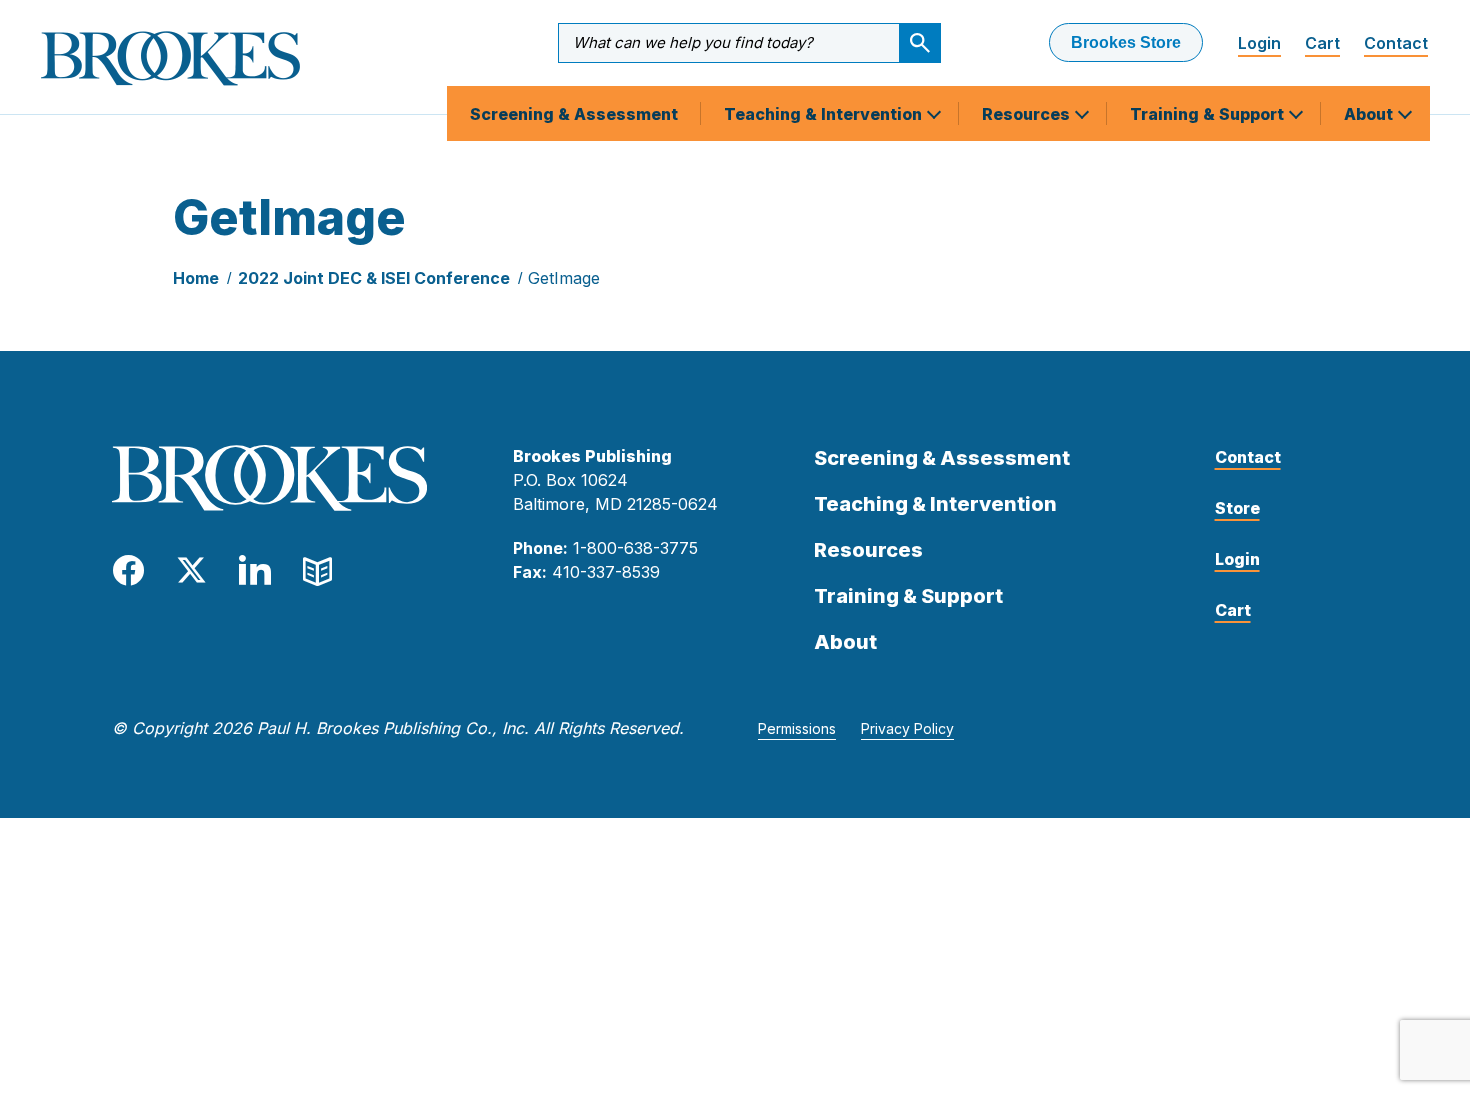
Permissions (797, 728)
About (1370, 114)
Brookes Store (1126, 42)
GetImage (564, 278)
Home (196, 278)
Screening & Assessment (574, 114)
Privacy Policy (907, 728)
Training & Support (1209, 114)
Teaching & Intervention (825, 114)
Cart (1322, 43)
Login (1259, 43)
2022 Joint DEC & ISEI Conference (374, 278)
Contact (1396, 43)
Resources (1028, 114)
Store (1237, 508)
